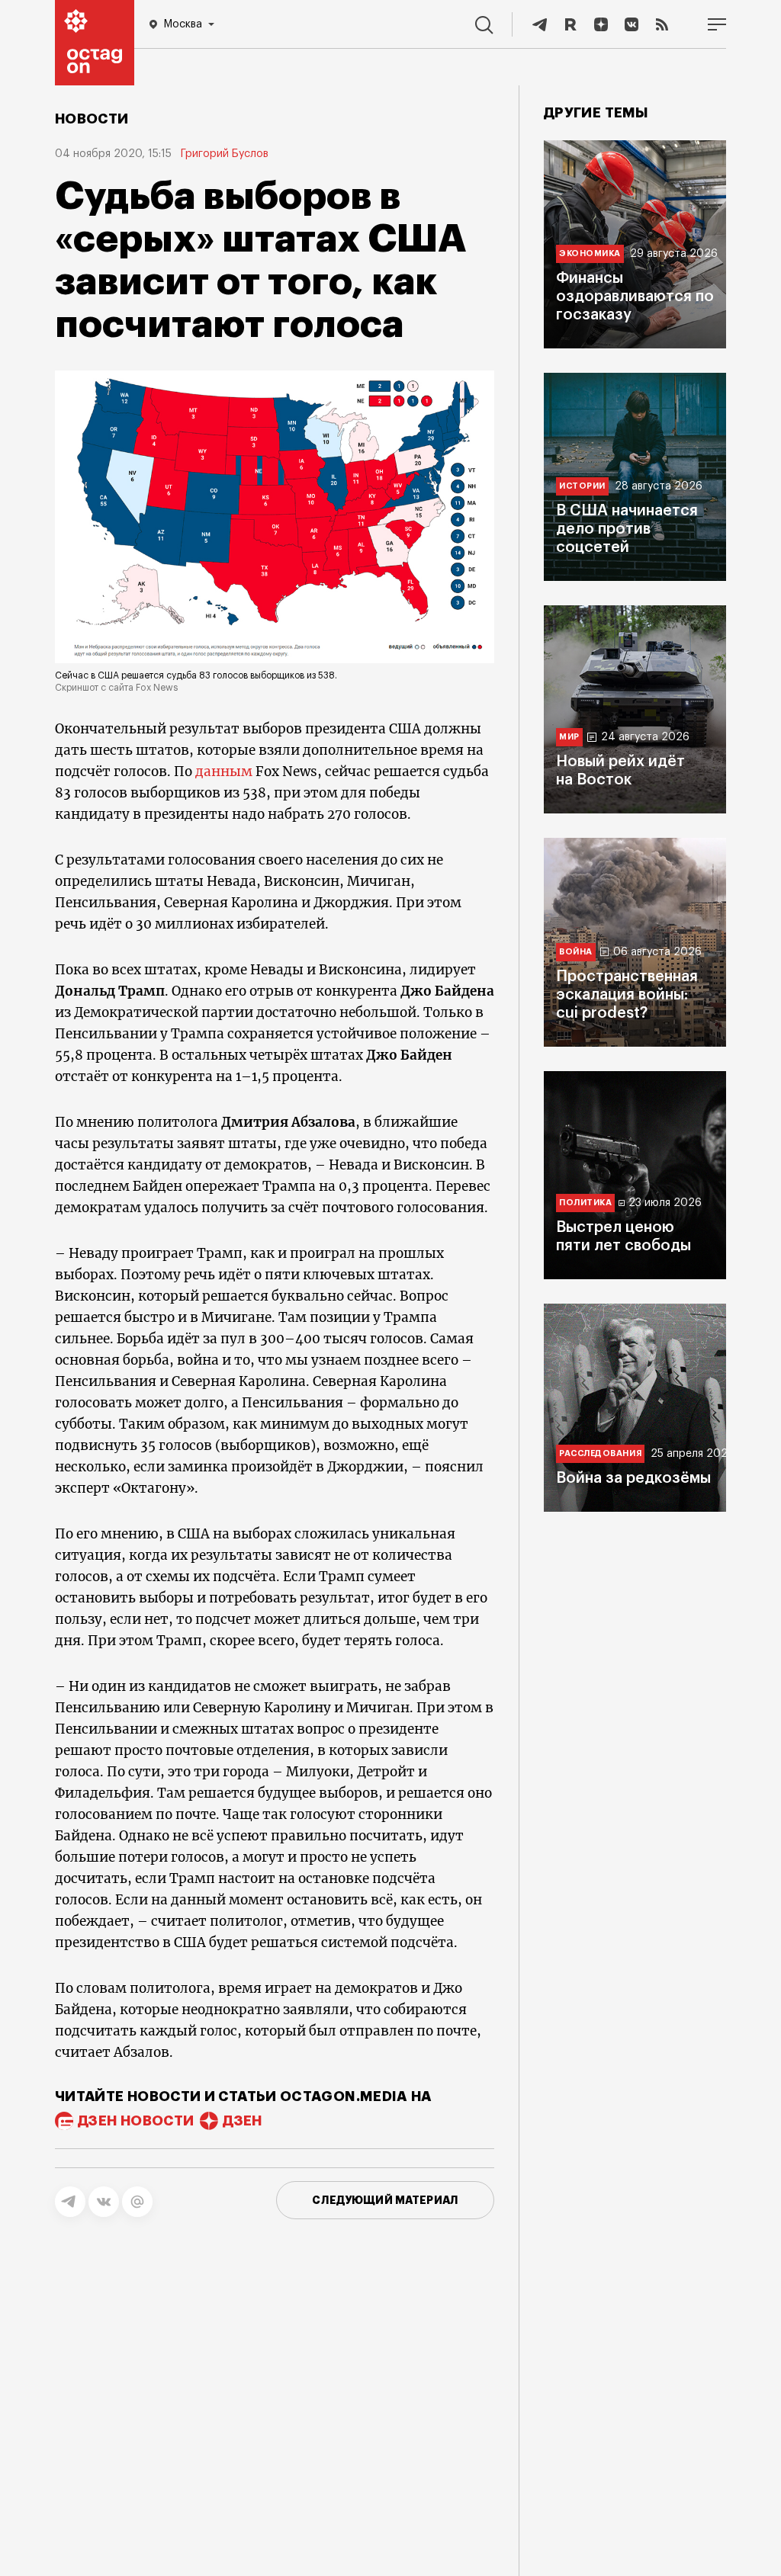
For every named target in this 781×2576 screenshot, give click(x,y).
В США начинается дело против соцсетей (627, 529)
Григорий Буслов (225, 154)
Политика (585, 1203)
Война (576, 952)
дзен (242, 2121)
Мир (569, 737)
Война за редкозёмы (633, 1478)
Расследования (600, 1453)
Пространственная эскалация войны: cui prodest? (627, 995)
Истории (582, 486)
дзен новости (136, 2121)
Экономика (590, 253)
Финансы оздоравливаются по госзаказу (635, 297)
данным (224, 772)
